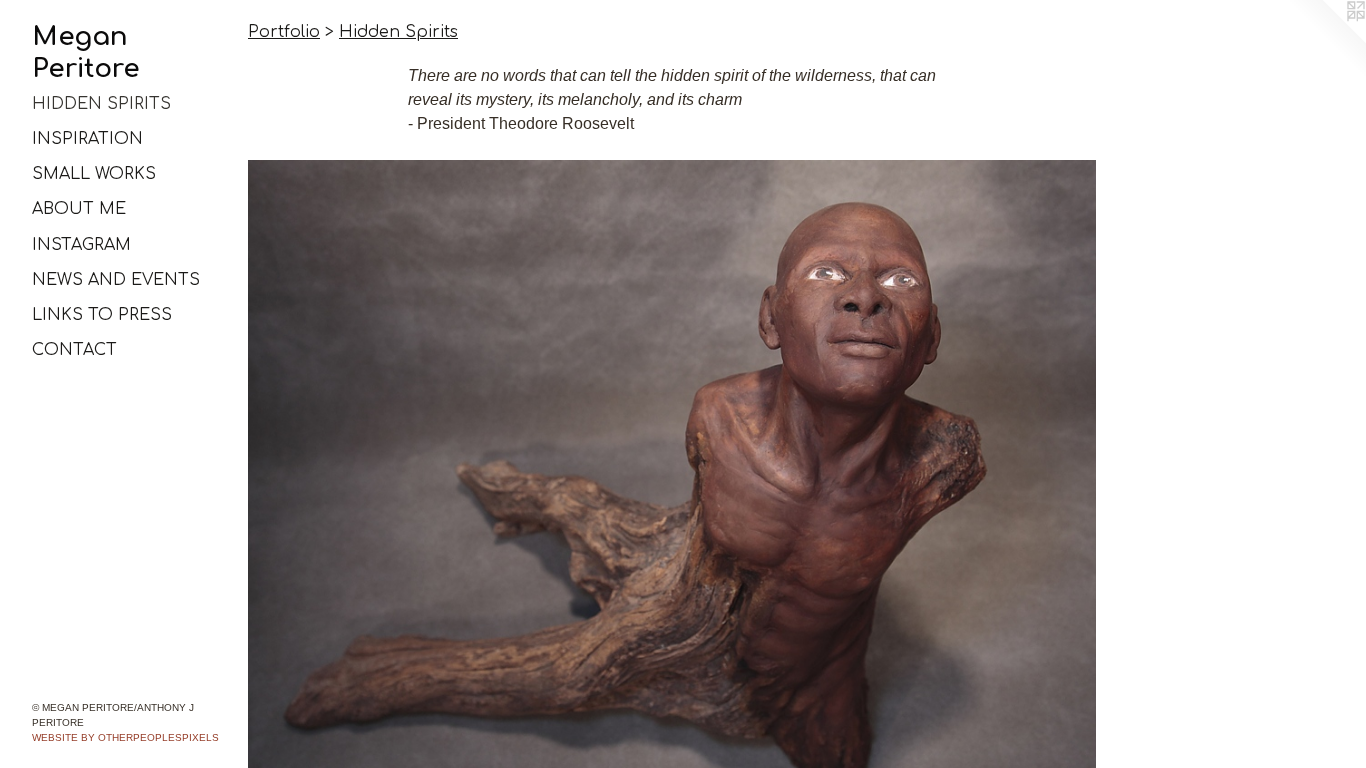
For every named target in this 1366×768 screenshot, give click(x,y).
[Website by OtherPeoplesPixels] (1326, 40)
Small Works (94, 174)
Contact (74, 350)
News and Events (116, 280)
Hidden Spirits (101, 104)
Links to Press (102, 315)
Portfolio (284, 32)
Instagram (81, 245)
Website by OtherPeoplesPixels (125, 737)
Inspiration (87, 139)
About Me (79, 209)
